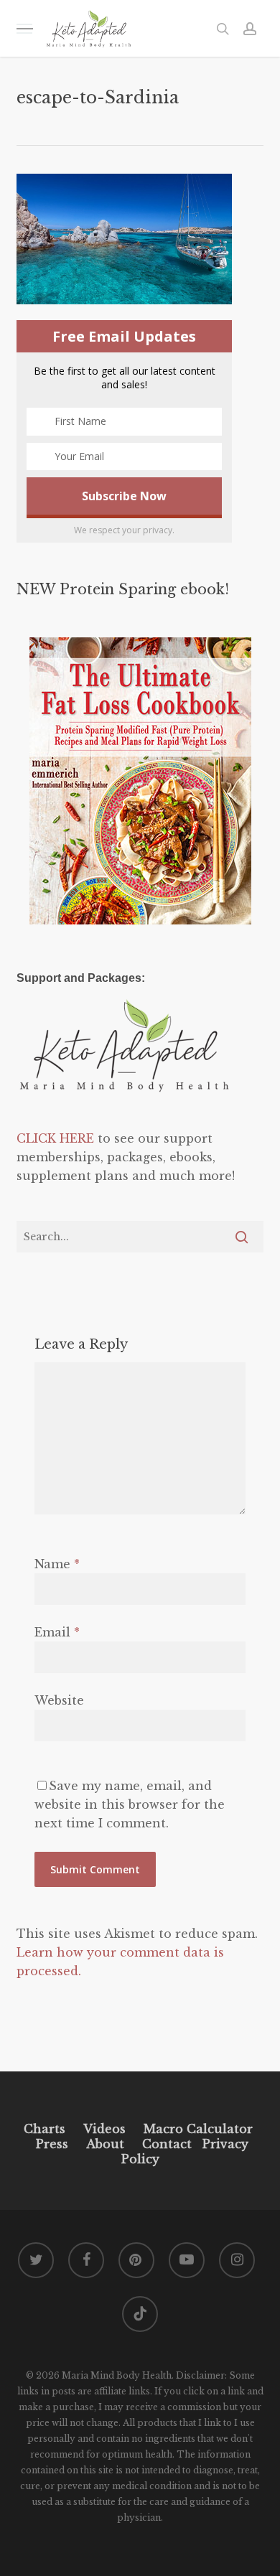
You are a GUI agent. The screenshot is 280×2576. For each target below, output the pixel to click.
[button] (24, 28)
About (105, 2144)
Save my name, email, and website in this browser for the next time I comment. (130, 1804)
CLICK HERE (55, 1138)
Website (59, 1700)
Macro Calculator (198, 2129)
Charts (45, 2129)
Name (57, 1564)
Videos (104, 2129)
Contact (167, 2144)
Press (52, 2144)
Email (57, 1632)
